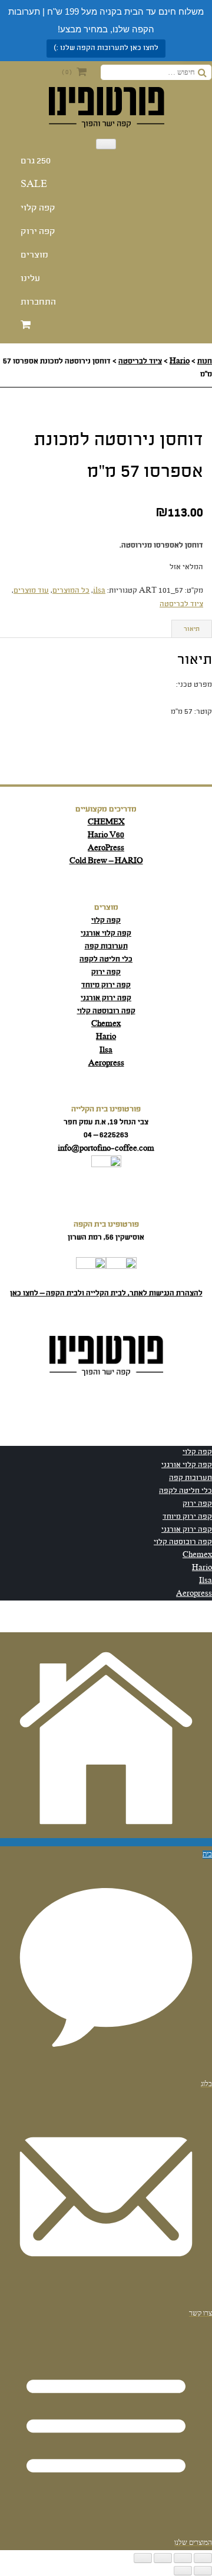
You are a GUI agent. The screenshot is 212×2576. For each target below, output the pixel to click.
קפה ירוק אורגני (106, 998)
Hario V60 (106, 835)
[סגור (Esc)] (143, 2558)
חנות (205, 361)
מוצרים (34, 255)
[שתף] (163, 2558)
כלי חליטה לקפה (106, 959)
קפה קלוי (38, 208)
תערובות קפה (106, 946)
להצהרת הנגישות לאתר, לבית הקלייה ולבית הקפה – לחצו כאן (106, 1293)
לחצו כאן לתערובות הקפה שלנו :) (106, 48)
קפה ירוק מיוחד (106, 985)
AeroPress (106, 848)
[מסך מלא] (183, 2558)
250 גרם (36, 161)
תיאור (192, 629)
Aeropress (106, 1063)
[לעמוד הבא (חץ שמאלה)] (183, 2571)
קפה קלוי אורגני (106, 933)
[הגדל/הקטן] (203, 2558)
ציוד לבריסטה (140, 361)
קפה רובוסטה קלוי (106, 1011)
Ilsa (106, 1050)
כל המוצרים (71, 591)
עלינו (30, 279)
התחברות (38, 302)
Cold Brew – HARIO (106, 861)
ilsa (99, 591)
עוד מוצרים (31, 591)
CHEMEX (106, 822)
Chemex (106, 1024)
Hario (180, 361)
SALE (34, 185)
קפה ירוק (38, 232)
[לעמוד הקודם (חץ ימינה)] (203, 2571)
